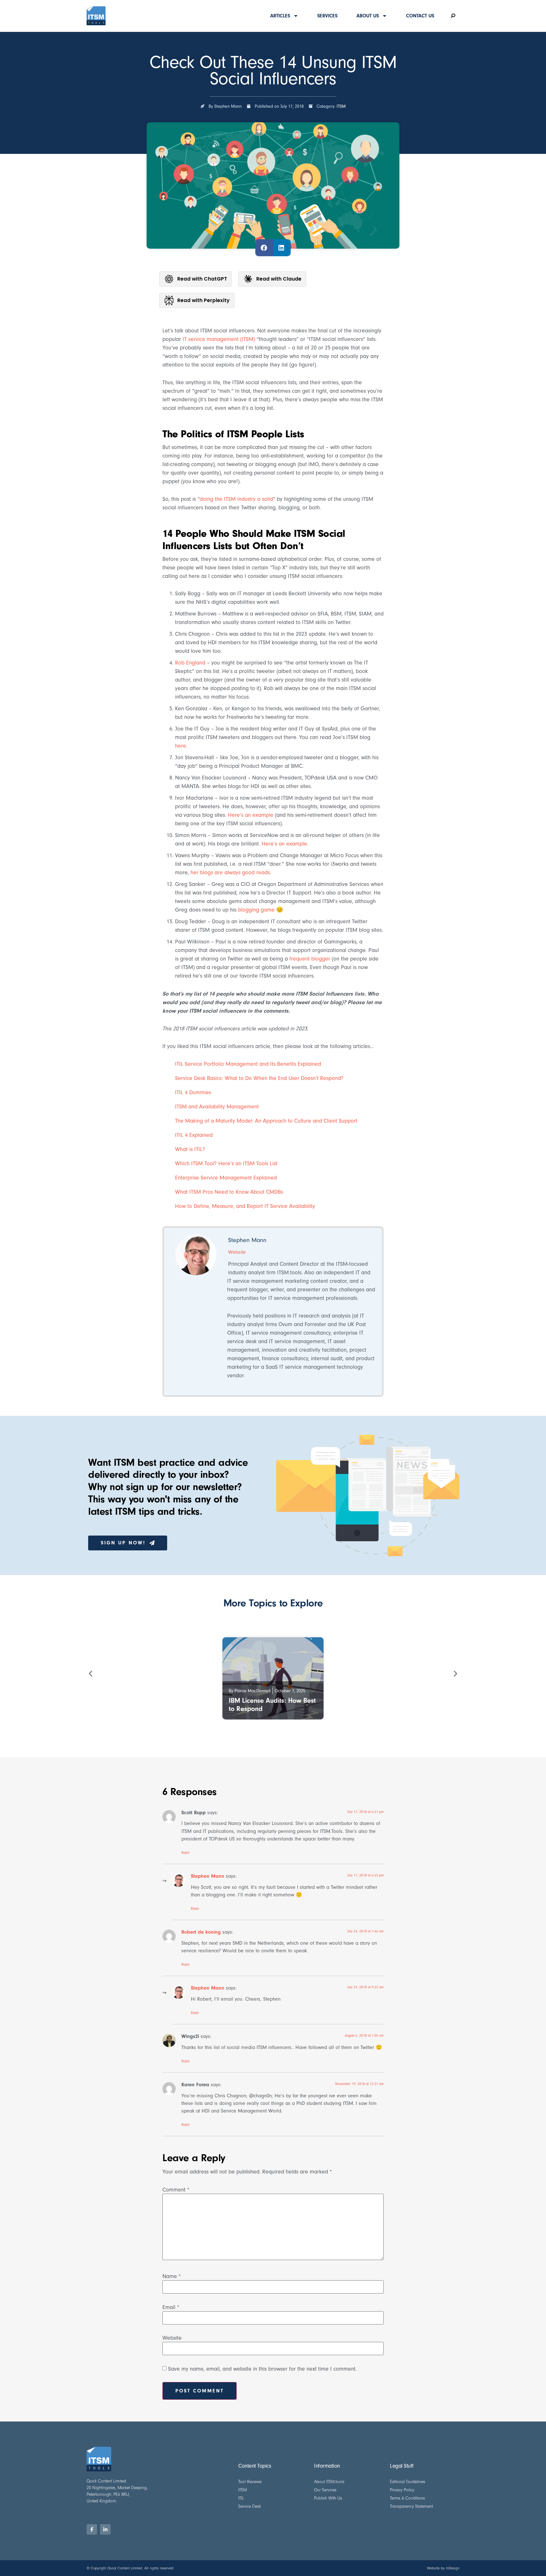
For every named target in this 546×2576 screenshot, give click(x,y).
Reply (185, 1853)
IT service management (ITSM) (219, 339)
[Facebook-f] (92, 2529)
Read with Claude (279, 279)
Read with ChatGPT (202, 279)
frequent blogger (310, 959)
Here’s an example (251, 815)
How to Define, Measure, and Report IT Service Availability (245, 1206)
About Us (368, 16)
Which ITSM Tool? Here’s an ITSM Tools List (226, 1164)
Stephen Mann (208, 1876)
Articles (280, 16)
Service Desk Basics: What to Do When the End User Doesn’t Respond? (259, 1078)
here (181, 746)
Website (172, 2338)
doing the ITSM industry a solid (236, 499)
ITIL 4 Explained (194, 1135)
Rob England (190, 663)
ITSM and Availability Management (217, 1107)
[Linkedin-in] (105, 2529)
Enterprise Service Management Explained (226, 1178)
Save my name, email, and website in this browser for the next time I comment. (262, 2369)
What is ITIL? (190, 1149)
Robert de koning (201, 1932)
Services (327, 16)
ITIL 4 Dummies (193, 1092)
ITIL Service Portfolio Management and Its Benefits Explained (248, 1064)
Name (172, 2276)
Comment (176, 2190)
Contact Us (420, 16)
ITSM (341, 106)
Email (171, 2307)
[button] (264, 248)
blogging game (256, 910)
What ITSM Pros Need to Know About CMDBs (229, 1192)
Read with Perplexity (203, 300)
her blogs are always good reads (230, 873)
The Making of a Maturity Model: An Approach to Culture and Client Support (266, 1121)
